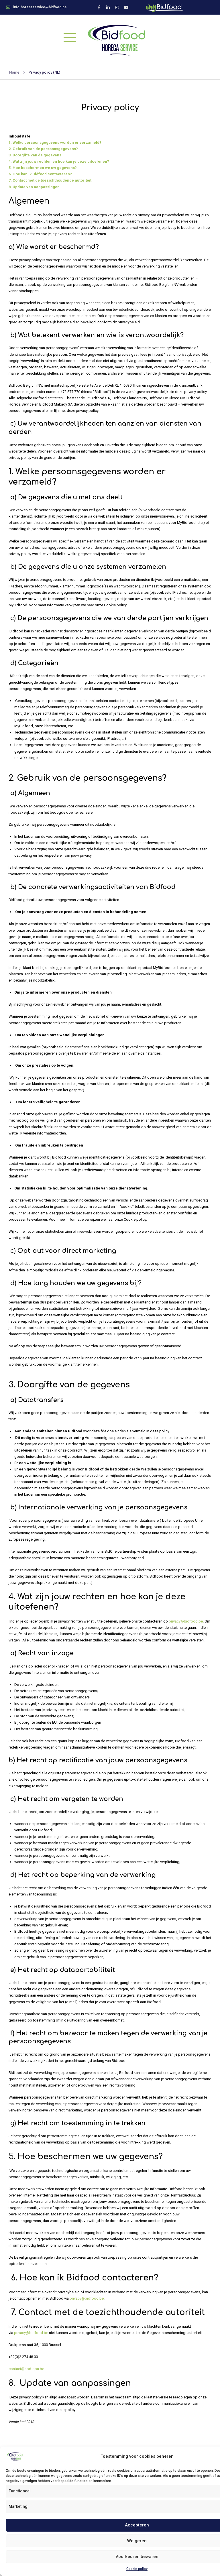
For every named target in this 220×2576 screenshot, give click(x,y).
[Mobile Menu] (70, 37)
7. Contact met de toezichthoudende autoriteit (50, 180)
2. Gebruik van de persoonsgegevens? (43, 149)
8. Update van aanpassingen (34, 187)
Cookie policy (137, 2569)
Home (14, 72)
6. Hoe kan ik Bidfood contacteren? (40, 174)
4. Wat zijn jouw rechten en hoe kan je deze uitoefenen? (59, 161)
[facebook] (99, 7)
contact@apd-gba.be (26, 2369)
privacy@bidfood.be (186, 1621)
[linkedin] (108, 7)
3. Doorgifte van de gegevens (35, 155)
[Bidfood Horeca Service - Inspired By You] (116, 40)
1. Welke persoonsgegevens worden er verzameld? (55, 142)
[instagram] (117, 7)
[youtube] (126, 7)
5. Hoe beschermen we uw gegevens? (43, 168)
